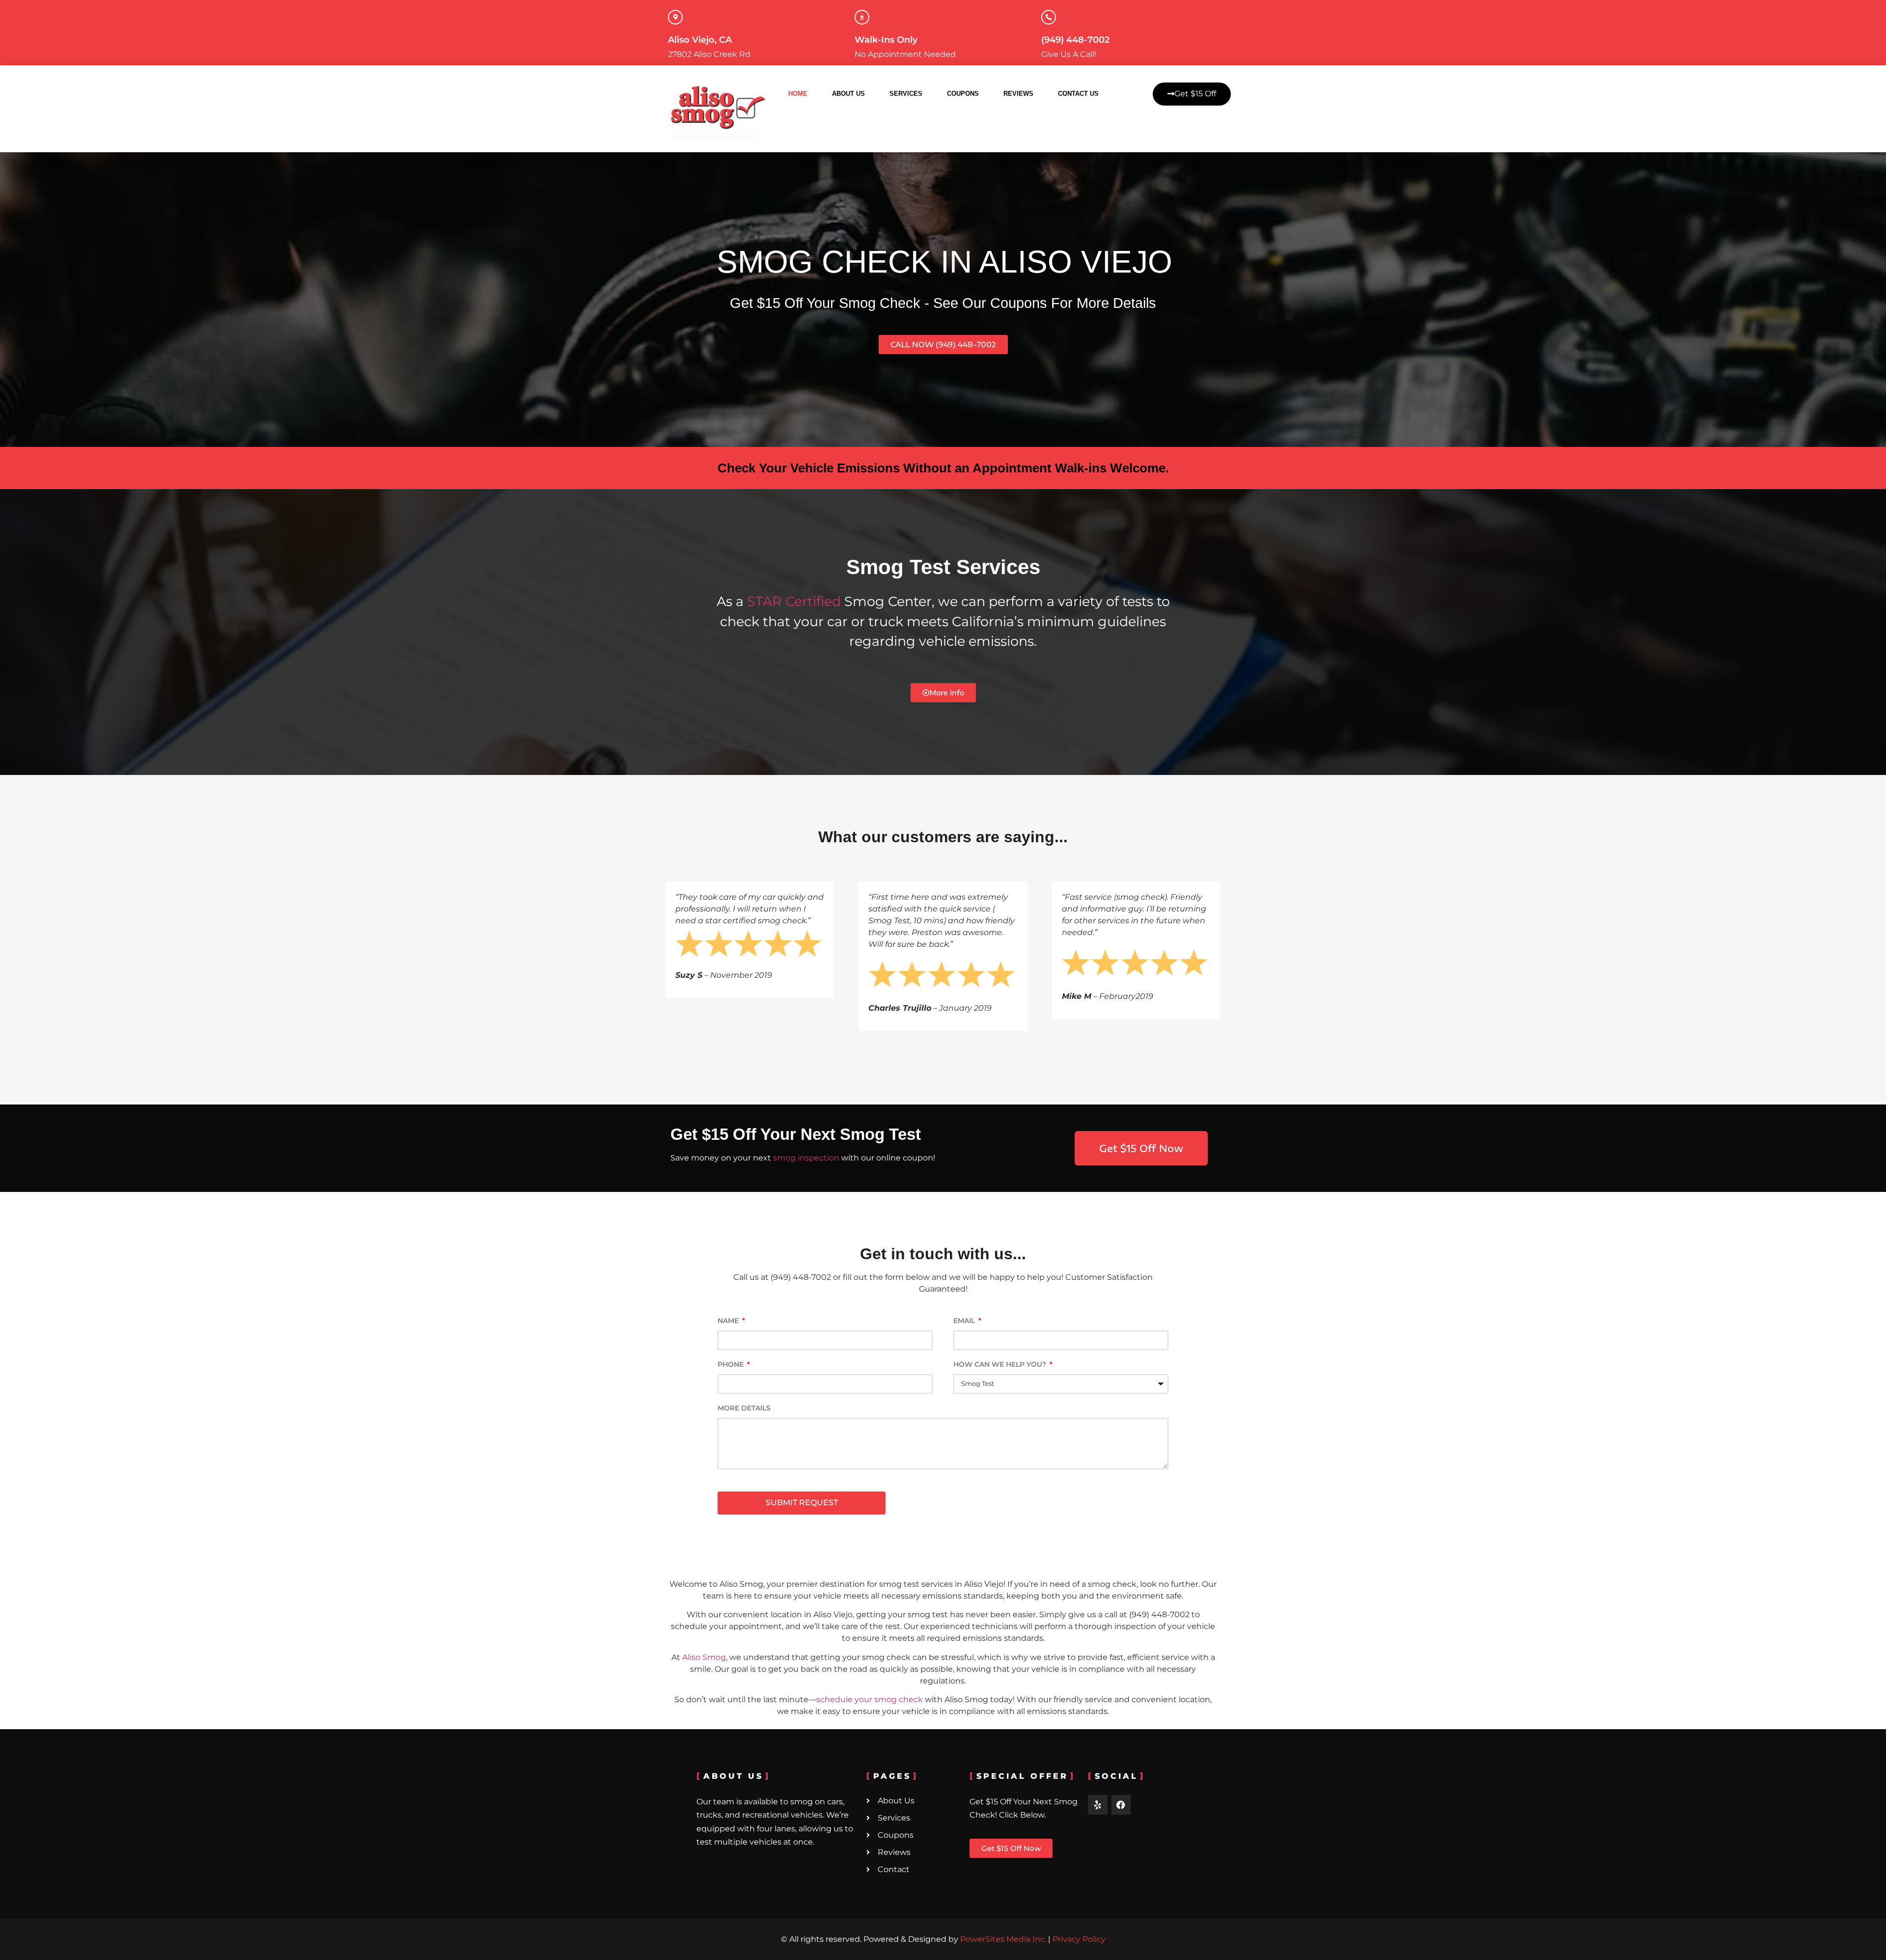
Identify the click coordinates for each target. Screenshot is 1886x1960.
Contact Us (1078, 94)
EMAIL (965, 1321)
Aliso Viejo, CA (700, 40)
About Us (848, 94)
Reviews (1018, 94)
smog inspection (806, 1158)
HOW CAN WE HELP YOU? (1001, 1365)
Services (906, 94)
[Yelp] (1098, 1805)
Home (798, 94)
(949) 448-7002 (1075, 40)
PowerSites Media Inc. (1003, 1939)
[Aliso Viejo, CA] (675, 17)
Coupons (963, 94)
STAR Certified (796, 601)
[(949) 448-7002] (1049, 17)
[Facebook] (1121, 1805)
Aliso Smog (704, 1657)
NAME (729, 1321)
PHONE (732, 1365)
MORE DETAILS (744, 1408)
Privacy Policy (1079, 1939)
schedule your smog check (870, 1699)
